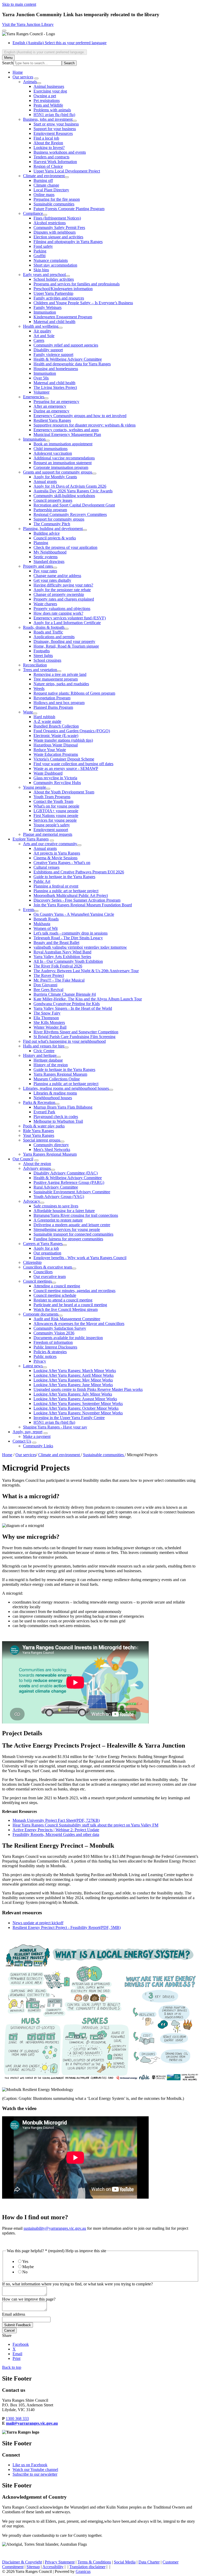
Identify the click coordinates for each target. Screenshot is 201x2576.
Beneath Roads (46, 919)
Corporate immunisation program (61, 467)
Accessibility (53, 2567)
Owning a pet (45, 96)
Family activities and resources (59, 298)
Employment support (51, 830)
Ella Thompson (46, 1018)
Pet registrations (47, 100)
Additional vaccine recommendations (64, 458)
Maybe (28, 2267)
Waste (28, 712)
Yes (25, 2261)
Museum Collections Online (57, 1079)
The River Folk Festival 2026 (58, 966)
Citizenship (32, 1262)
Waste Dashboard (48, 773)
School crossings (47, 660)
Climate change (46, 185)
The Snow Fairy (47, 1013)
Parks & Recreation (39, 1102)
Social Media (125, 2562)
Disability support (48, 350)
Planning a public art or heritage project (66, 891)
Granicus (83, 2571)
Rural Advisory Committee (56, 1187)
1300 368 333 (17, 2419)
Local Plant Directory (51, 190)
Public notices (45, 1356)
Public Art (42, 881)
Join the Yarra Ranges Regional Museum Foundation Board (83, 905)
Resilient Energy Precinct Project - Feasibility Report (67, 1927)
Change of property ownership (59, 594)
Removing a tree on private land (60, 674)
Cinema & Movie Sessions (55, 858)
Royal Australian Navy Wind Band (62, 952)
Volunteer (41, 392)
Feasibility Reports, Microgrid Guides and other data (56, 1834)
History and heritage (40, 1055)
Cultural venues (46, 867)
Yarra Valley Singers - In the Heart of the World (73, 1008)
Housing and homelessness (56, 369)
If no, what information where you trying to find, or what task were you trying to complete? (77, 2284)
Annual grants (45, 482)
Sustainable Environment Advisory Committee (72, 1192)
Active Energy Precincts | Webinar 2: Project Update (56, 1830)
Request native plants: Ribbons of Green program (74, 693)
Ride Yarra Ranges (38, 1131)
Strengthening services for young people (67, 1229)
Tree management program (56, 679)
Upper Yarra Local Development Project (67, 171)
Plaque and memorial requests (48, 834)
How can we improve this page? (29, 2299)
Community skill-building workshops (64, 496)
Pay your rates (45, 571)
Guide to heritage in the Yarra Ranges (64, 877)
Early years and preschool (44, 275)
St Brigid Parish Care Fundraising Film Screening (74, 1037)
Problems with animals (52, 110)
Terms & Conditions (94, 2562)
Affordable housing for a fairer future (64, 1211)
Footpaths (42, 651)
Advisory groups (37, 1168)
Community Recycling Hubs (57, 783)
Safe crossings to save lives (56, 1206)
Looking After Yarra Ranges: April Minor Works (74, 1375)
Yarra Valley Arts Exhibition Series (62, 957)
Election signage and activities (58, 237)
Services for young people (55, 820)
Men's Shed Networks (52, 1149)
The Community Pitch (52, 524)
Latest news (33, 1366)
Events (29, 910)
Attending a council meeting (57, 1286)
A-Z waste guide (47, 721)
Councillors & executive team (48, 1267)
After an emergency (50, 406)
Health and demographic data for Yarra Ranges (72, 364)
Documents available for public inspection (68, 1338)
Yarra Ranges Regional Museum (60, 1074)
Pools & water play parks (44, 1126)
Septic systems (46, 557)
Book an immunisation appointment (63, 444)
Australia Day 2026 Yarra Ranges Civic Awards (73, 491)
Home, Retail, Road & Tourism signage (66, 646)
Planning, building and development (53, 529)
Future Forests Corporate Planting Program (69, 209)
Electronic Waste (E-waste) (56, 736)
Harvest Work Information (55, 162)
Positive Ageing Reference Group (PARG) (69, 1182)
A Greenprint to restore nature (58, 1220)
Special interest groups (42, 1140)
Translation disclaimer (87, 2567)
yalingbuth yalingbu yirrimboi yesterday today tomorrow (80, 947)
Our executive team (50, 1277)
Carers (39, 340)
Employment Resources (53, 133)
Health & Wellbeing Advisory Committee (68, 359)
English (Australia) (60, 43)
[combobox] (44, 52)
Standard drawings (49, 561)
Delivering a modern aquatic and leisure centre (72, 1225)
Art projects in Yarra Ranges (57, 853)
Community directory (51, 1145)
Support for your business (55, 129)
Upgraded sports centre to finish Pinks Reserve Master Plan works (88, 1389)
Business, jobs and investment (48, 119)
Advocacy (32, 1201)
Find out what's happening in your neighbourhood (64, 1041)
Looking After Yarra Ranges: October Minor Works (76, 1408)
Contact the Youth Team (53, 801)
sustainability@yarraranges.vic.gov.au (55, 2228)
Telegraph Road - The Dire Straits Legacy (68, 938)
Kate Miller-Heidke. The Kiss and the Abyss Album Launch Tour (88, 999)
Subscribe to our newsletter (35, 2474)
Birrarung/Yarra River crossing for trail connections (76, 1215)
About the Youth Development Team (64, 792)
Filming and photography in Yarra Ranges (68, 242)
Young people (35, 787)
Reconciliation (35, 665)
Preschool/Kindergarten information (63, 289)
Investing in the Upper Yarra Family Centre (69, 1418)
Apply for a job (46, 1248)
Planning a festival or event (56, 886)
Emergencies (34, 397)
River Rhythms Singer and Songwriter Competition (76, 1032)
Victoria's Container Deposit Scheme (64, 759)
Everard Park (44, 1112)
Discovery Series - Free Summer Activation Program (77, 900)
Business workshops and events (60, 152)
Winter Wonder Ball (50, 1027)
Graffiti (40, 256)
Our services (23, 77)
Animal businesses (49, 86)
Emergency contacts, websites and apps (66, 430)
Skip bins (41, 270)
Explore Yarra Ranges (31, 839)
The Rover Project (49, 975)
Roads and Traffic (48, 632)
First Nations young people (56, 816)
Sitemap (33, 2567)
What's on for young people (56, 806)
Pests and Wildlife (48, 105)
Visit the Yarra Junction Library (28, 24)
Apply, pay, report (27, 1432)
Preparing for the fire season (57, 199)
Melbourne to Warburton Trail (58, 1121)
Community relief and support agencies (66, 345)
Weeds (39, 688)
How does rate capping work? (58, 613)
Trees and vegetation (40, 670)
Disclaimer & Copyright (22, 2562)
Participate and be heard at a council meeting (70, 1305)
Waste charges (45, 604)
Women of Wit (46, 928)
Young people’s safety (52, 825)
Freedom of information (53, 1342)
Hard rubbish (44, 717)
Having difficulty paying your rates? (63, 585)
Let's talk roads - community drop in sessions (71, 933)
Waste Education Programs (56, 754)
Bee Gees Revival (48, 990)
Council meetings (37, 1281)
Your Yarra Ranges (39, 1135)
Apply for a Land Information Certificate (67, 623)
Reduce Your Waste (50, 750)
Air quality (42, 331)
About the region (37, 1164)
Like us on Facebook (30, 2465)
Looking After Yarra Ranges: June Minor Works (73, 1385)
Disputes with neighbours (55, 232)
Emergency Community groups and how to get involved (80, 416)
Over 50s (41, 378)
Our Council (23, 1159)
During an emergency (51, 411)
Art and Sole (44, 336)
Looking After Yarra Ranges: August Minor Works (75, 1399)
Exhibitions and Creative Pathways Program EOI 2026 (79, 872)
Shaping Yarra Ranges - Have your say (55, 1427)
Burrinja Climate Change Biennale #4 (65, 994)
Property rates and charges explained (64, 599)
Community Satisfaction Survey (60, 1328)
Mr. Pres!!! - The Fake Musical (59, 980)
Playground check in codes (56, 1117)
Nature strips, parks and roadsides (61, 684)
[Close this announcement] (4, 31)
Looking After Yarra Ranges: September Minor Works (78, 1404)
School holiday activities (54, 279)
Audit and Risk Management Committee (67, 1319)
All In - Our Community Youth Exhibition (68, 961)
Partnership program (50, 510)
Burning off (43, 180)
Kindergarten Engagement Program (63, 317)
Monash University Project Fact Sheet (56, 1820)
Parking (40, 251)
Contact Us (22, 1441)
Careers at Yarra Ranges (43, 1244)
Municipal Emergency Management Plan (67, 434)
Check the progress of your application (65, 547)
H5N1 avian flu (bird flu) (54, 115)
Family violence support (53, 355)
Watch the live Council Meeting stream (66, 1309)
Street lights (43, 656)
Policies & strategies (50, 1352)
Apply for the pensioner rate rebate (62, 590)
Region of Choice (48, 166)
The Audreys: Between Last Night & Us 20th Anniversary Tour (86, 971)
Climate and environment (44, 176)
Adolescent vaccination (53, 453)
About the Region (48, 143)
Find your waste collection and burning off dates (73, 764)
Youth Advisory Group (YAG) (59, 1197)
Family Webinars (48, 307)
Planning (41, 543)
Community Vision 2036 (54, 1333)
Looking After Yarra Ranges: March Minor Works (75, 1371)
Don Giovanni (45, 985)
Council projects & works (55, 538)
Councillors (43, 1272)
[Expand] (36, 78)
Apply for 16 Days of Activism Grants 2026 (70, 486)
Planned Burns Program (53, 707)
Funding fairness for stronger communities (68, 1239)
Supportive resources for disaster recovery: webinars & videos (85, 425)
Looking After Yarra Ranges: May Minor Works (73, 1380)
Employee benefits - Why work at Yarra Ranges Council (80, 1258)
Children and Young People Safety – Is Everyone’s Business (83, 303)
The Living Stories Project (55, 387)
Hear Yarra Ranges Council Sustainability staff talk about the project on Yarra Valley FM (85, 1825)
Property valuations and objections (62, 609)
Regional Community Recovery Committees (70, 514)
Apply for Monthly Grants (55, 477)
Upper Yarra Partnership (53, 293)
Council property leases (53, 500)
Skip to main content (19, 4)
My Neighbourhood (50, 552)
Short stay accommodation (55, 265)
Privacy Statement (60, 2562)
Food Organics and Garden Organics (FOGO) (72, 731)
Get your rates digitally (52, 580)
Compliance (33, 213)
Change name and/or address (57, 576)
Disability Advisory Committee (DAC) (66, 1173)
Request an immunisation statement (63, 463)
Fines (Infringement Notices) (57, 218)
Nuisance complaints (51, 260)
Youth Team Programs (52, 797)
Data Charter (149, 2562)
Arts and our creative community (50, 844)
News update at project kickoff (38, 1923)
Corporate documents (41, 1314)
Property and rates (38, 566)
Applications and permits (54, 637)
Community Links (38, 1446)
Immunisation (45, 312)
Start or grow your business (56, 124)
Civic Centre (44, 1051)
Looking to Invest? (49, 148)
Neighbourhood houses (53, 1098)
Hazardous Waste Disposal (56, 745)
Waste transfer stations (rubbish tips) (63, 740)
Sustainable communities (54, 204)
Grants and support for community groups (58, 472)
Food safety (43, 246)
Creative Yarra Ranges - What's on (62, 863)
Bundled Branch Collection (56, 726)
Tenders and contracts (51, 157)
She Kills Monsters (49, 1022)
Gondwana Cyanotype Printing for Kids (67, 1004)
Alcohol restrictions (50, 223)
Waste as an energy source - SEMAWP (66, 768)
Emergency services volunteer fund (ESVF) (70, 618)
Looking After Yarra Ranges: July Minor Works (73, 1394)
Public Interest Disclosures (55, 1347)
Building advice (47, 533)
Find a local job (46, 138)
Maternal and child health (54, 322)
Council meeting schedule (55, 1295)
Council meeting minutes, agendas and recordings (74, 1291)
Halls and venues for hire (44, 1046)
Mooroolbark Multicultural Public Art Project (71, 895)
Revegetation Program (52, 698)
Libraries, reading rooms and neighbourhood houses (66, 1088)
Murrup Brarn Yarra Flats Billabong (63, 1107)
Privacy (40, 1361)
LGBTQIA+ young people (56, 811)
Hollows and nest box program (59, 703)
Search (8, 63)
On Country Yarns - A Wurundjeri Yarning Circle (74, 914)
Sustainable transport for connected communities (73, 1234)
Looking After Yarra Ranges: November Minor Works (78, 1413)
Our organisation (47, 1253)
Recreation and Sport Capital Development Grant (74, 505)
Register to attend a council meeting (63, 1300)
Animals (30, 82)
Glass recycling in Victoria (55, 778)
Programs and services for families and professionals (77, 284)
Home (7, 1455)
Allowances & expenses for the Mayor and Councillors (79, 1324)
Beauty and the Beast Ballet (56, 943)
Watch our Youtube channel (35, 2470)
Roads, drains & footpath (44, 627)
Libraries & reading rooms (55, 1093)
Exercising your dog (50, 91)
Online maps (44, 195)
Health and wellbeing (41, 326)
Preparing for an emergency (56, 402)
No (25, 2272)
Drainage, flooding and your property (64, 641)
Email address (14, 2314)
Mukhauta (42, 924)
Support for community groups (59, 519)
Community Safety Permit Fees (59, 227)
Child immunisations (51, 449)
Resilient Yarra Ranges (52, 420)
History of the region (51, 1065)
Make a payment (37, 1436)
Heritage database (48, 1060)
